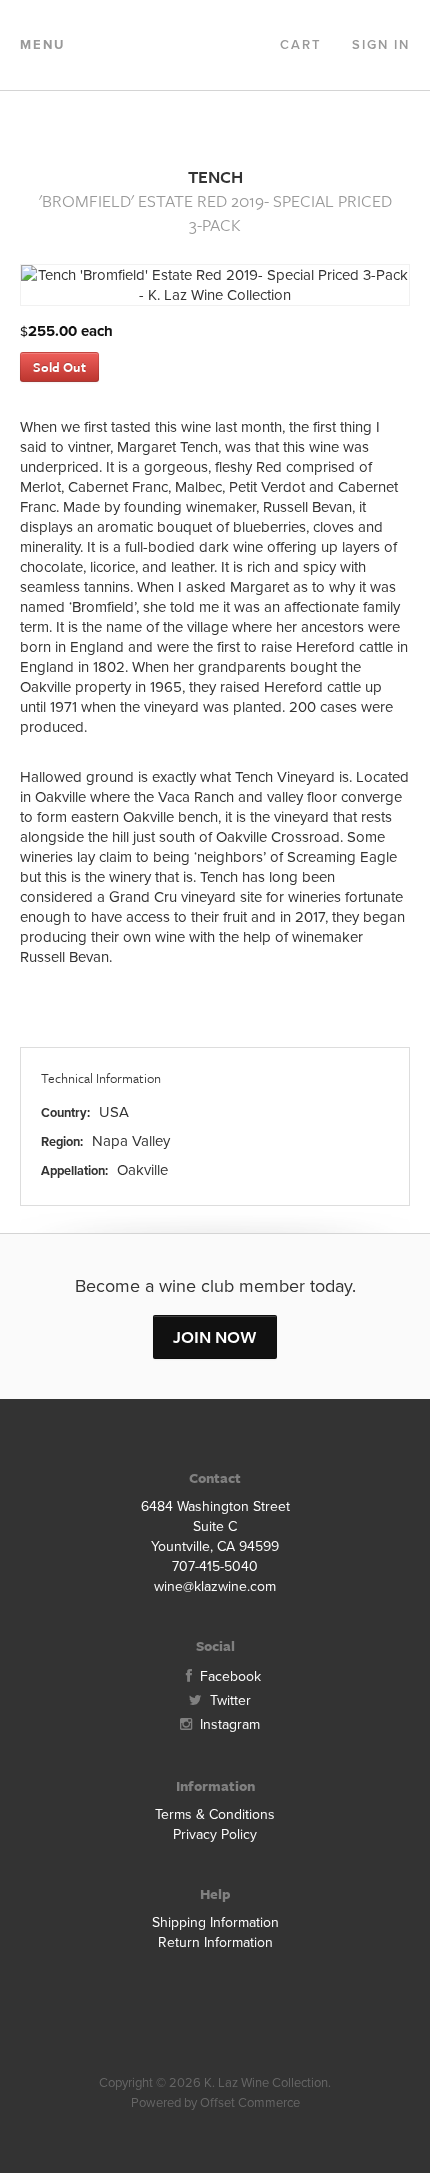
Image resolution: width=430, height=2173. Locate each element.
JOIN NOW (215, 1336)
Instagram (228, 1724)
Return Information (215, 1942)
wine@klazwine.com (215, 1586)
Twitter (228, 1700)
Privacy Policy (215, 1834)
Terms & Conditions (215, 1814)
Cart (301, 45)
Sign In (381, 45)
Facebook (228, 1676)
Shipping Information (215, 1922)
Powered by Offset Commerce (215, 2103)
